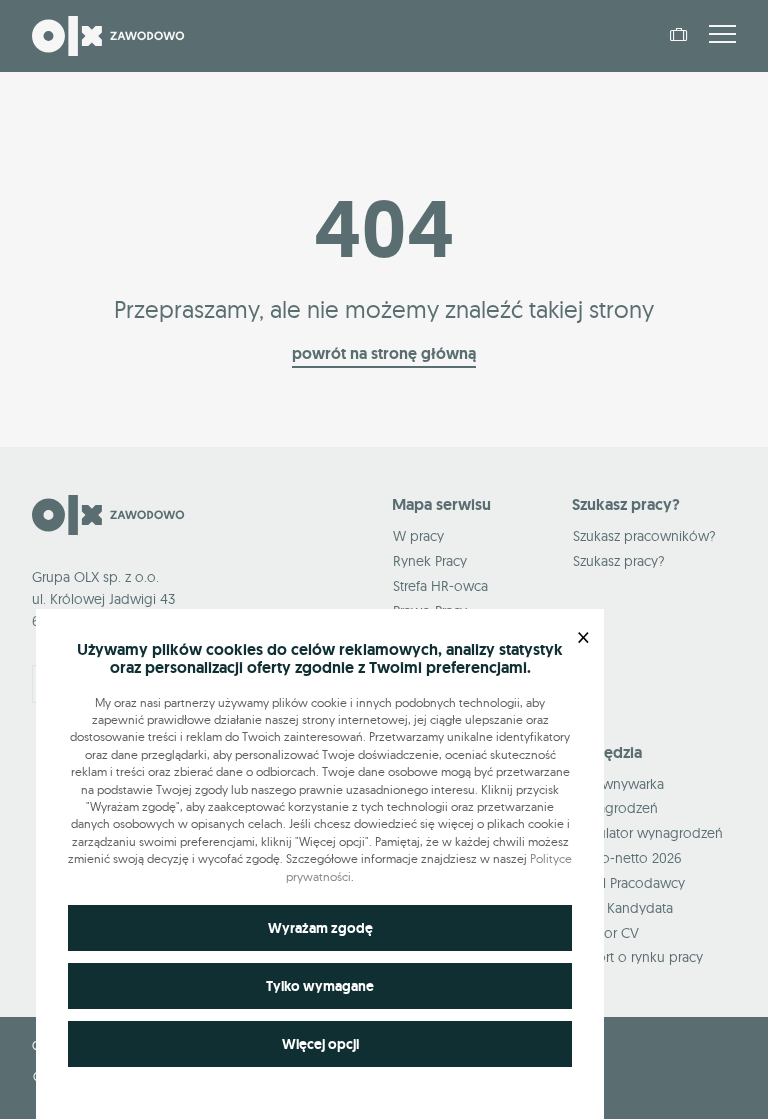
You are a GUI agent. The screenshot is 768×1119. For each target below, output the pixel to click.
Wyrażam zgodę (320, 928)
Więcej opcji (320, 1044)
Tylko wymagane (320, 986)
